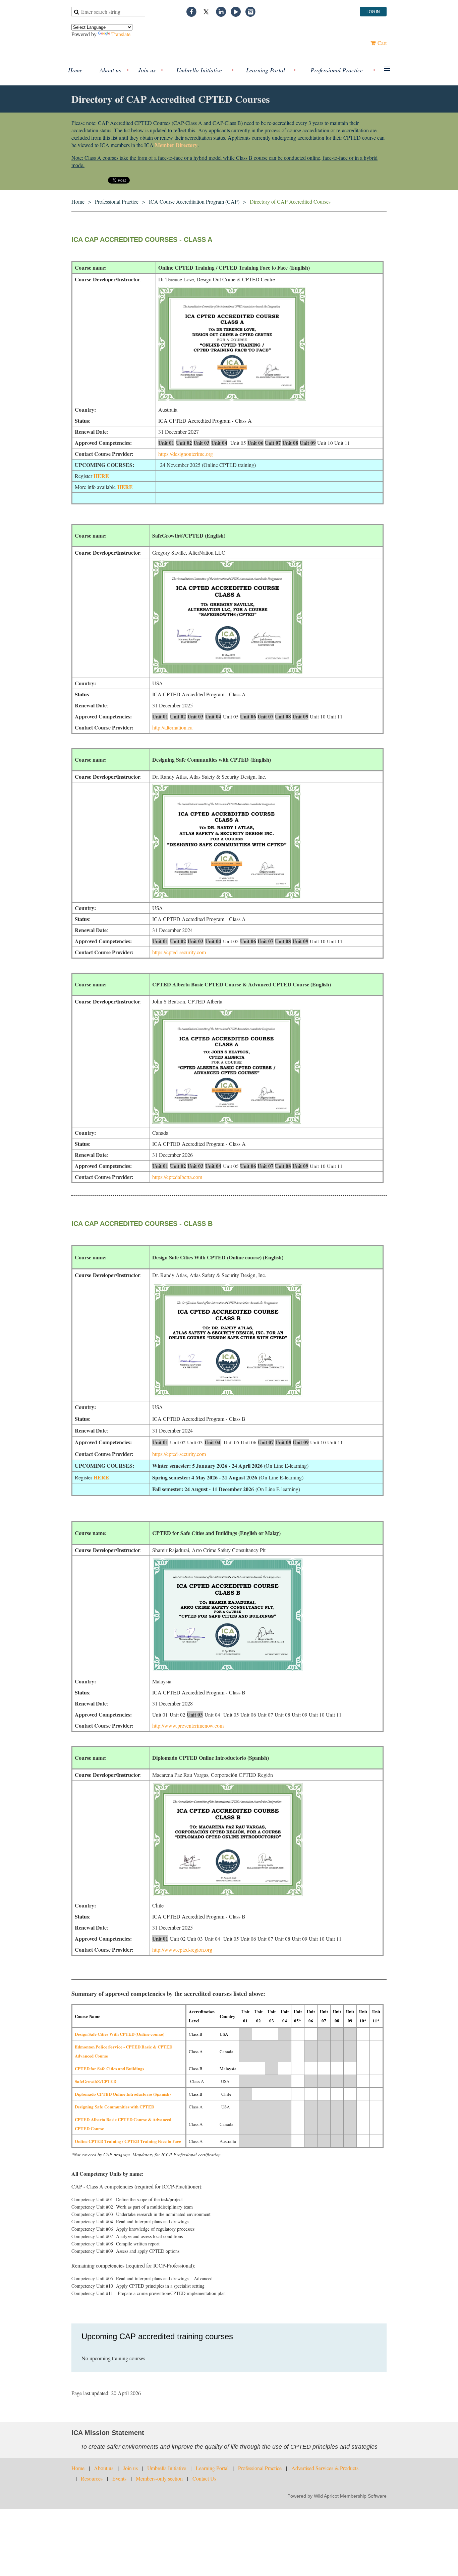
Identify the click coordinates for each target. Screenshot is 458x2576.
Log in (373, 12)
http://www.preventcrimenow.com (188, 1725)
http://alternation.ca (172, 727)
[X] (206, 12)
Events (119, 2478)
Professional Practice (117, 201)
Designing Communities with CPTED (114, 2107)
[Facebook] (191, 12)
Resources (92, 2478)
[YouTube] (236, 12)
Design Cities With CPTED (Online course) (120, 2034)
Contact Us (204, 2478)
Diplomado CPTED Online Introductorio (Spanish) (123, 2094)
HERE (101, 476)
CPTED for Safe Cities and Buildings (109, 2068)
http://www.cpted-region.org (182, 1950)
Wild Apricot (326, 2496)
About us (104, 2468)
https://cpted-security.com (179, 952)
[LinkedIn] (221, 12)
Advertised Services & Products (325, 2468)
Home (78, 201)
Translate (121, 34)
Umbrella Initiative (167, 2468)
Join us (130, 2468)
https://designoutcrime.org (186, 454)
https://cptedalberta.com (177, 1177)
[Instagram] (250, 12)
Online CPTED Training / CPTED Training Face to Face (128, 2141)
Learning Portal (212, 2468)
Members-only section (159, 2478)
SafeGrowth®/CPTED (96, 2081)
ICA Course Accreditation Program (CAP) (194, 201)
